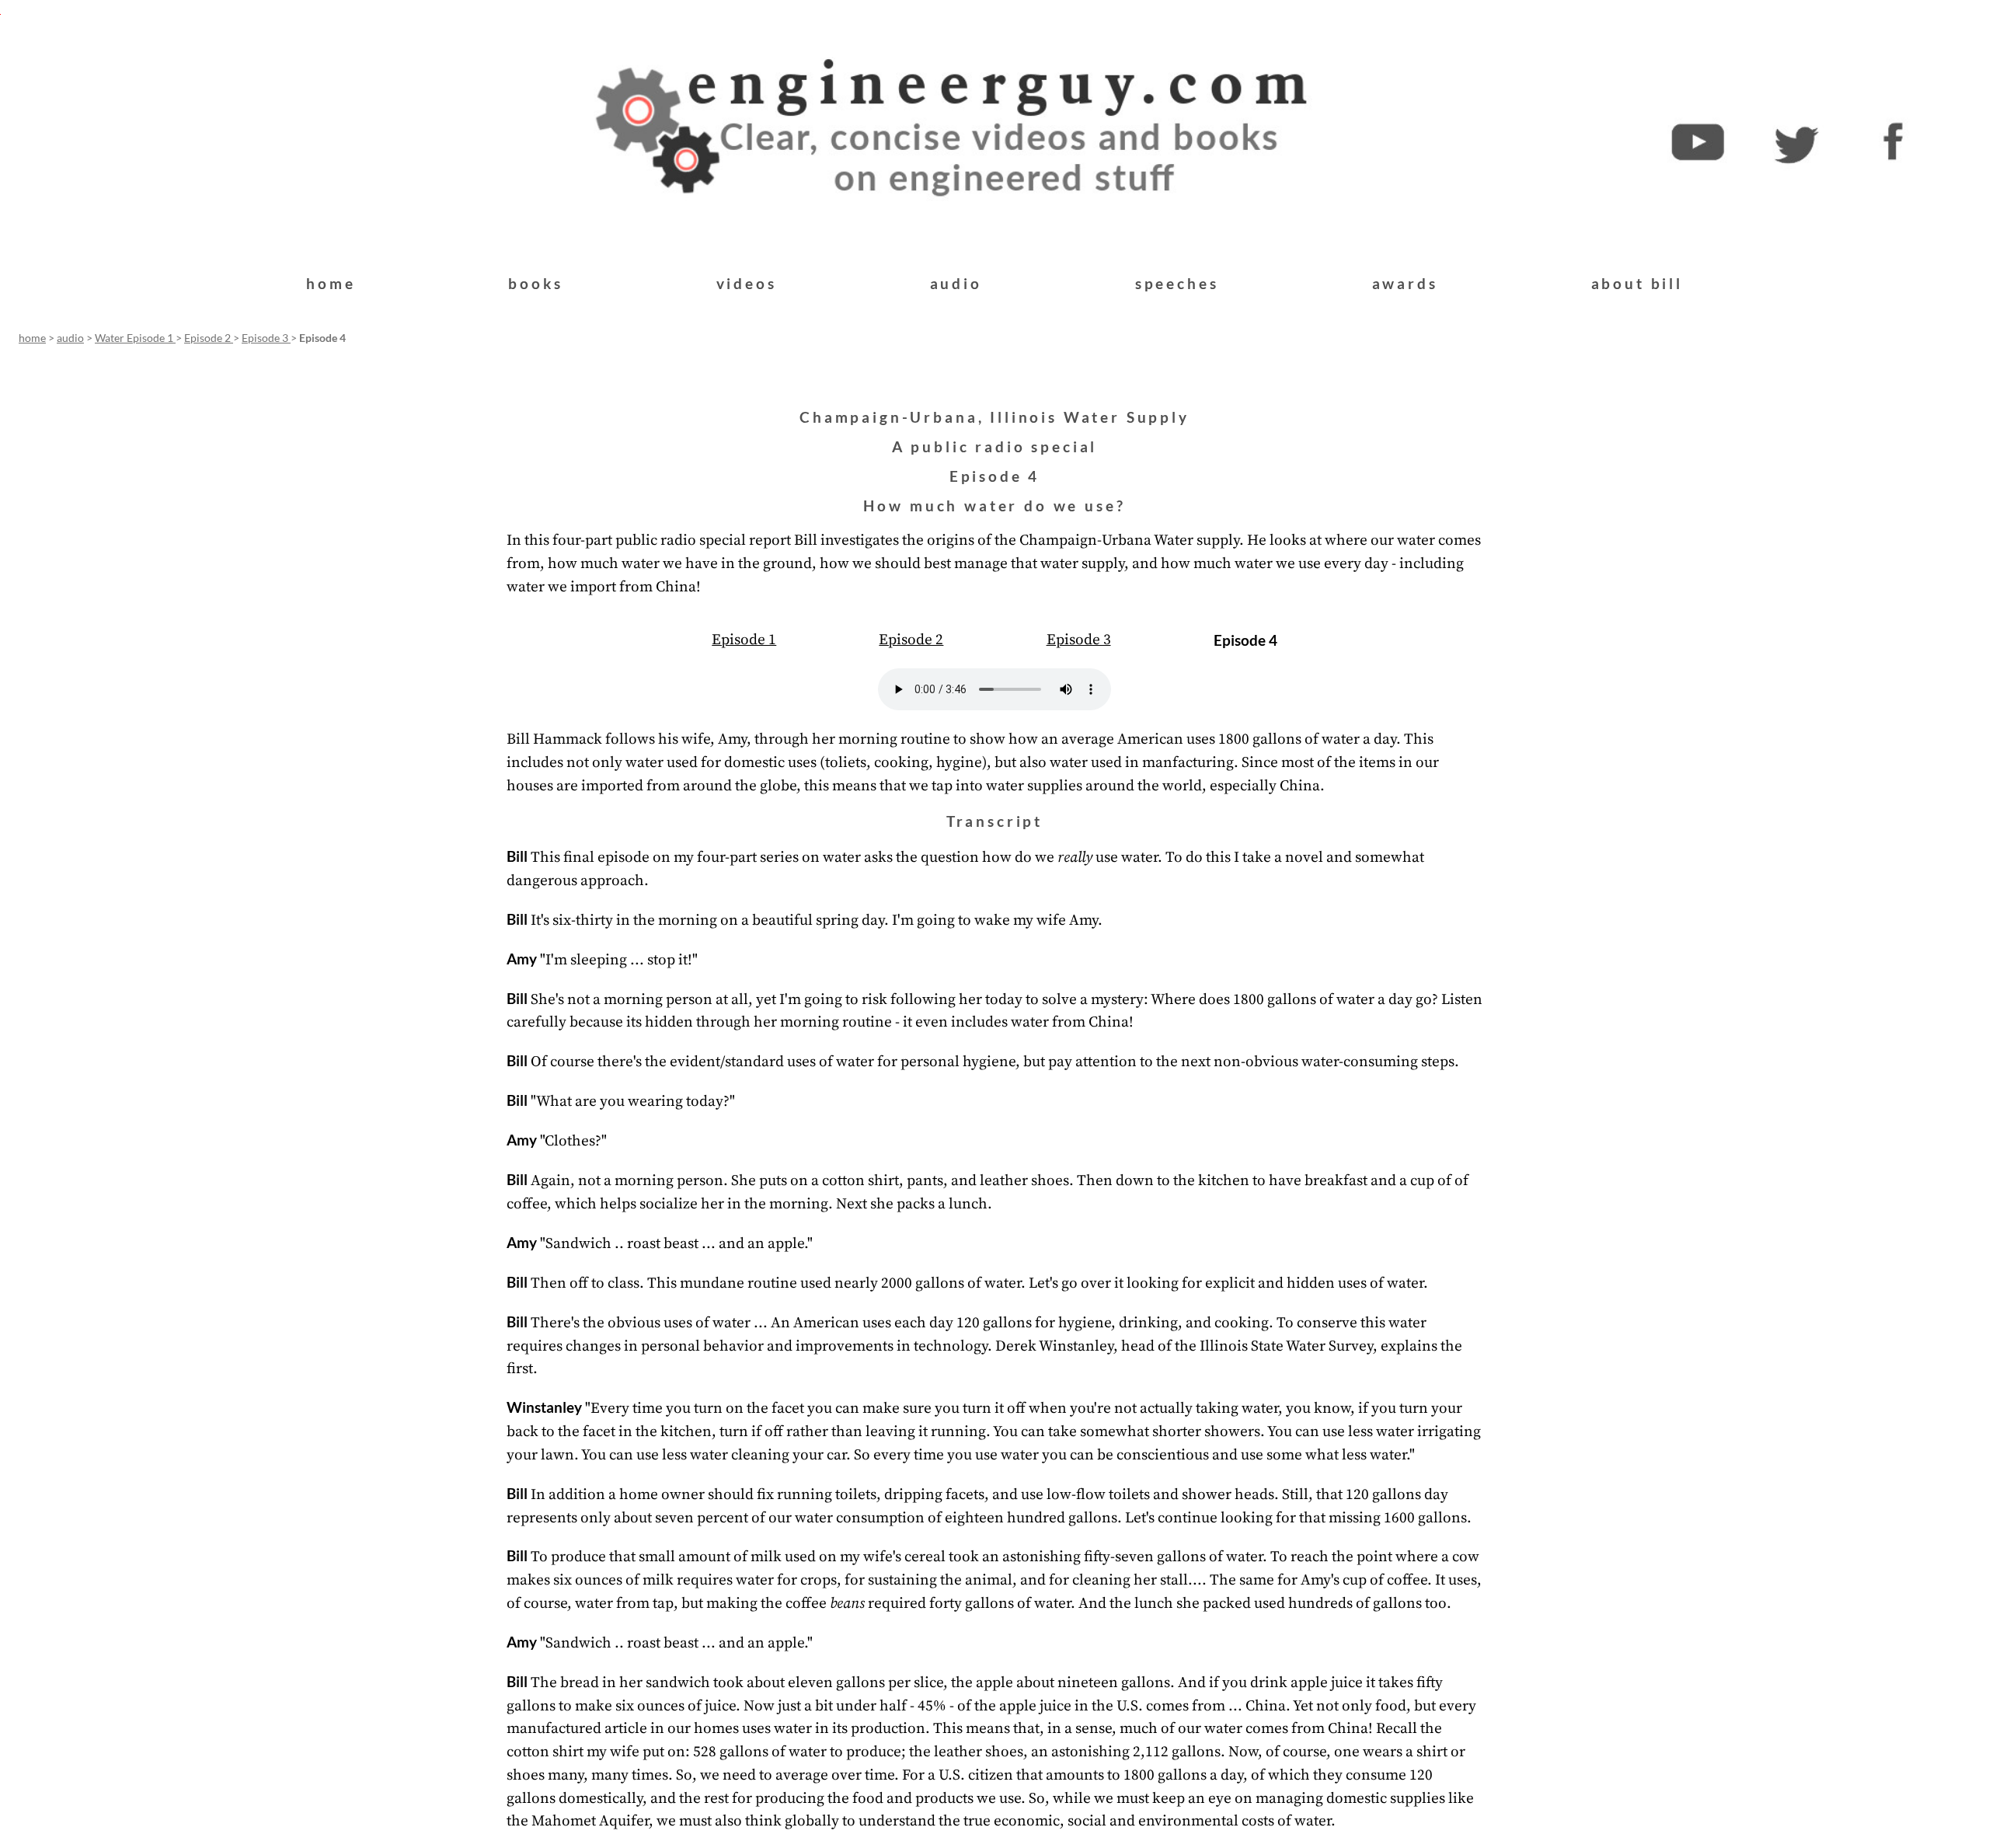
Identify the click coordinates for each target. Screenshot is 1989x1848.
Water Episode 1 (135, 338)
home (331, 283)
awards (1405, 283)
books (535, 283)
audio (956, 283)
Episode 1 (744, 640)
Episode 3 (266, 338)
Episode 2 (209, 338)
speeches (1177, 283)
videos (747, 283)
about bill (1637, 283)
